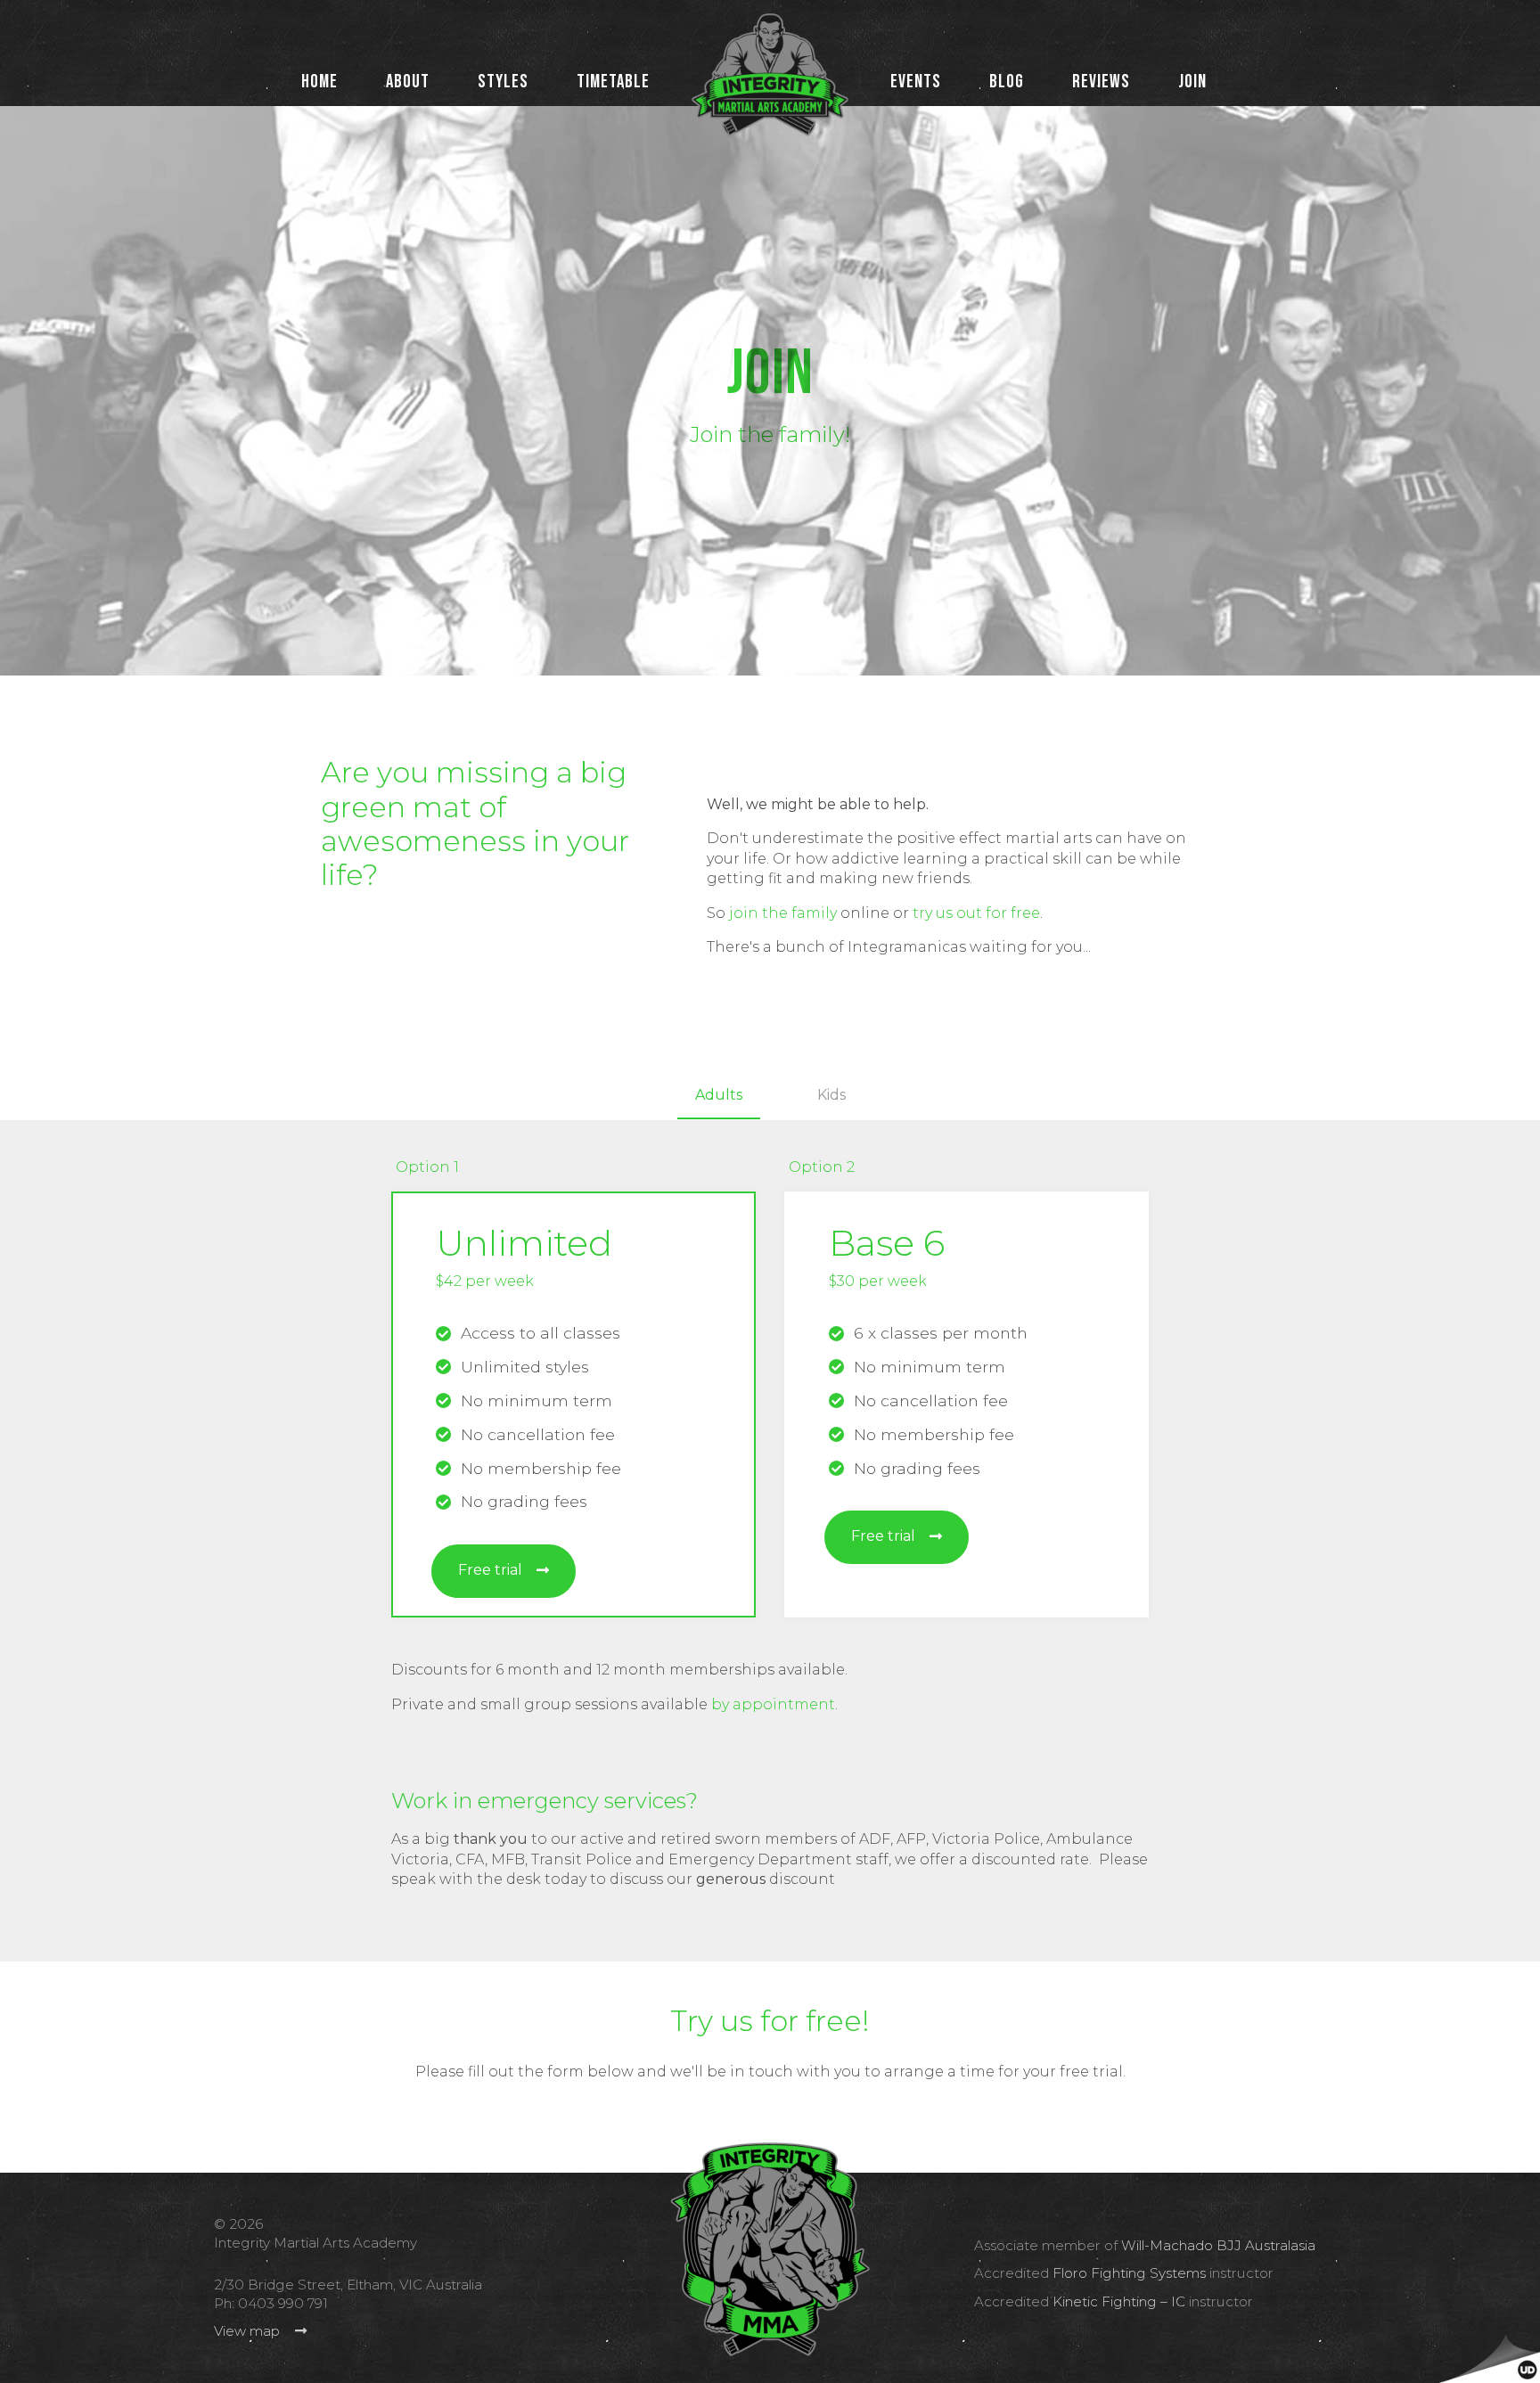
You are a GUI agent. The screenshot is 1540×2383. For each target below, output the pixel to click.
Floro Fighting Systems (1129, 2273)
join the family (783, 913)
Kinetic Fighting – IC (1119, 2301)
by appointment (773, 1704)
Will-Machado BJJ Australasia (1218, 2245)
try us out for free (976, 913)
